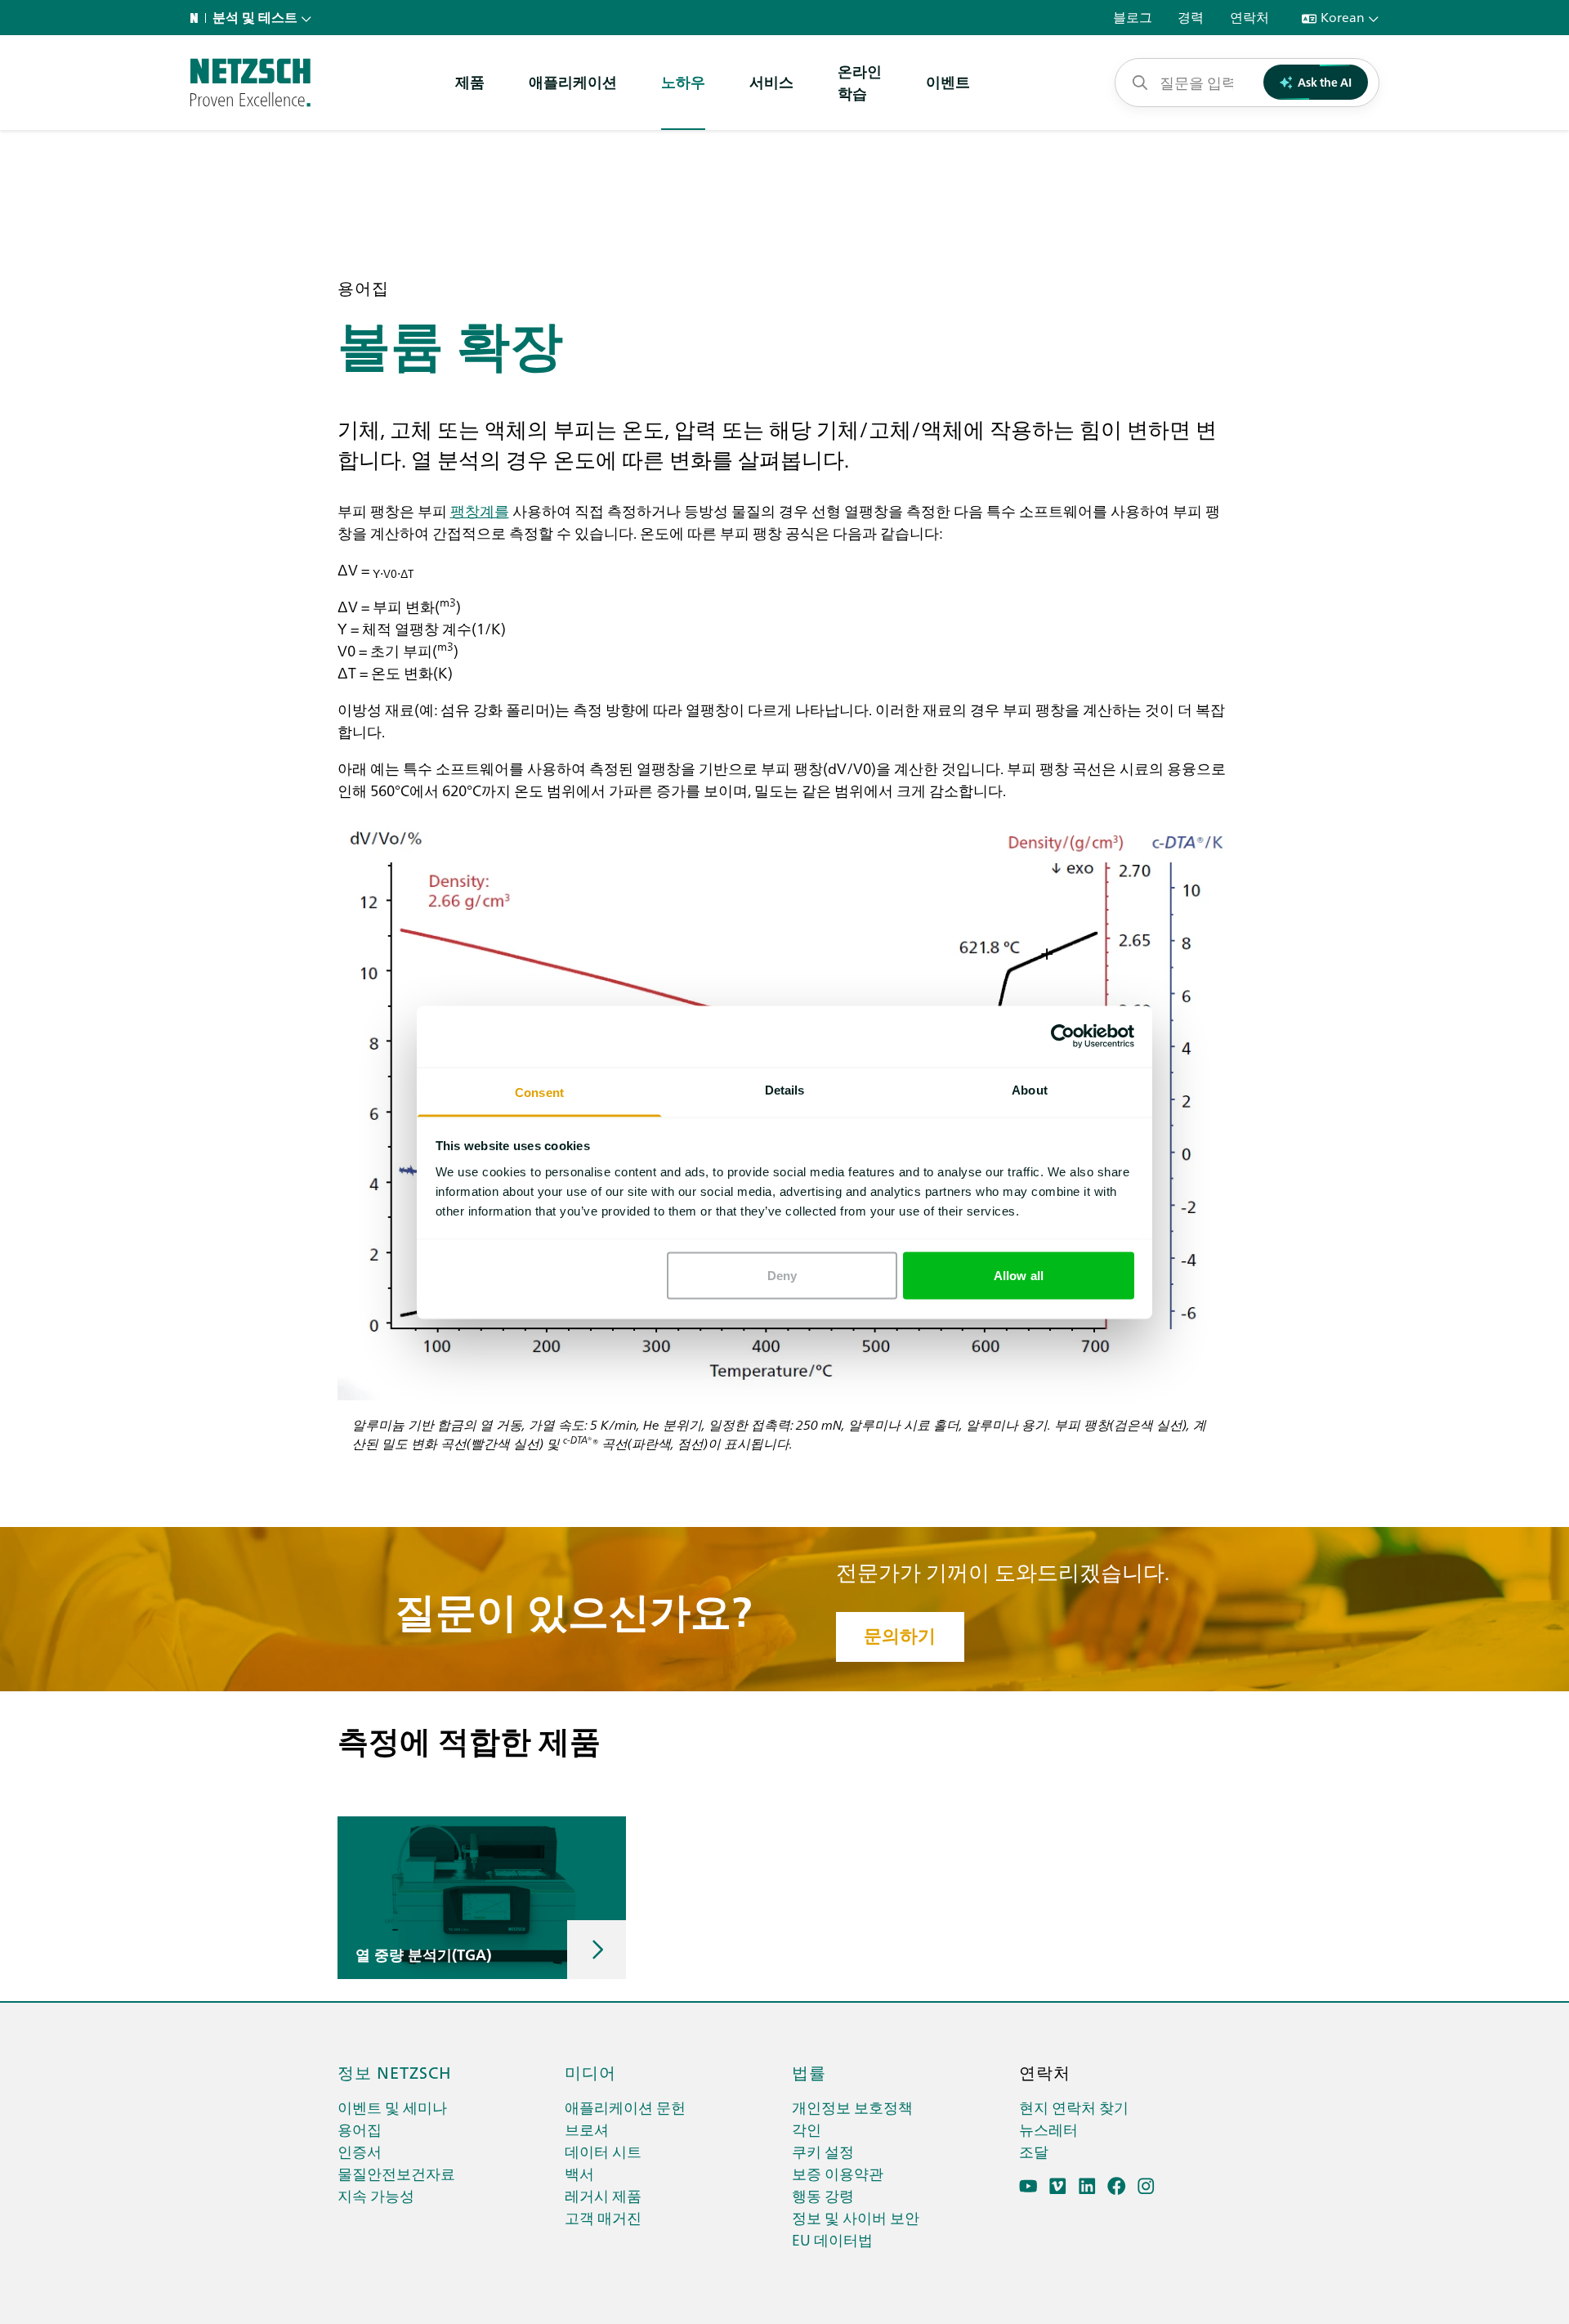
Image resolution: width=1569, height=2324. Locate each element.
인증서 (360, 2151)
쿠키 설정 (823, 2151)
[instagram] (1146, 2186)
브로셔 (587, 2129)
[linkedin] (1087, 2186)
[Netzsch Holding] (198, 18)
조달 (1034, 2151)
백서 (579, 2173)
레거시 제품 (603, 2195)
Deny (782, 1276)
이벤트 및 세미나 (392, 2107)
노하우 (683, 81)
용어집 (360, 2129)
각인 (807, 2129)
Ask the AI (1325, 82)
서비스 (771, 81)
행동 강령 (823, 2195)
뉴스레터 (1048, 2129)
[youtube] (1028, 2186)
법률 (809, 2071)
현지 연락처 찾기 (1074, 2107)
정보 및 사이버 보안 (856, 2217)
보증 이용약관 (838, 2173)
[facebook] (1117, 2186)
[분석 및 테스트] (250, 83)
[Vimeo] (1058, 2186)
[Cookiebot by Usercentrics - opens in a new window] (1063, 1037)
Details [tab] (785, 1089)
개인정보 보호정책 (852, 2107)
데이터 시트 (603, 2151)
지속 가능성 (376, 2195)
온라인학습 (860, 82)
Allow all (1019, 1276)
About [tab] (1030, 1089)
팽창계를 (480, 510)
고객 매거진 (603, 2217)
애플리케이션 (573, 81)
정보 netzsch (395, 2071)
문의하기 (900, 1636)
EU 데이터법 (832, 2239)
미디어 (590, 2071)
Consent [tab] (539, 1092)
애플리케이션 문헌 (625, 2107)
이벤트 (948, 81)
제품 (470, 81)
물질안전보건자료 (396, 2173)
